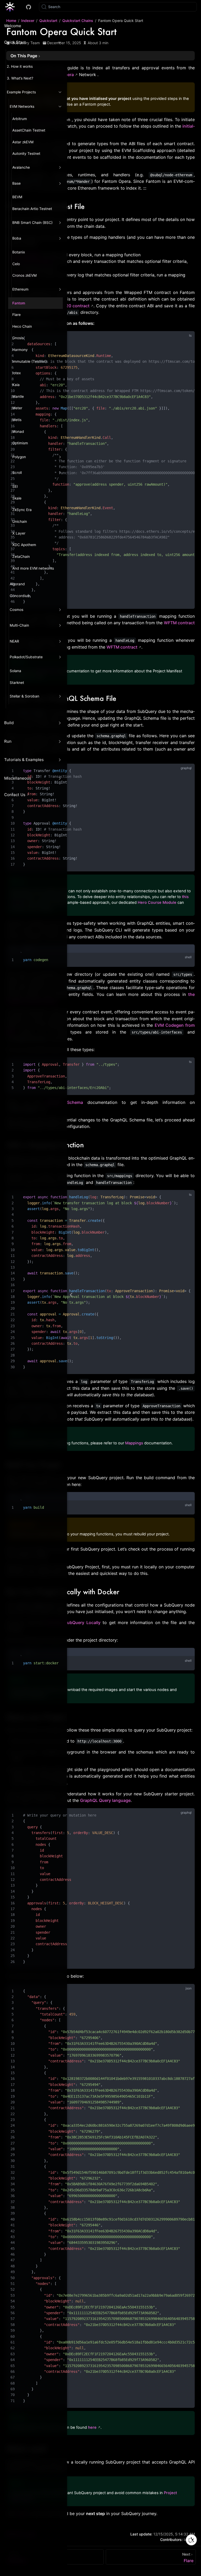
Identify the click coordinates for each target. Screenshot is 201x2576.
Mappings (134, 1443)
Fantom (19, 303)
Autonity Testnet (26, 154)
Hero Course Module (157, 903)
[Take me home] (12, 7)
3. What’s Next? (20, 78)
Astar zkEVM (23, 142)
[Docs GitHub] (29, 7)
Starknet (17, 683)
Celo (16, 264)
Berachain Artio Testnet (32, 209)
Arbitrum (20, 119)
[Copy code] (187, 338)
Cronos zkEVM (24, 275)
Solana (15, 671)
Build (9, 723)
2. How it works (20, 66)
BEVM (17, 197)
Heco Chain (22, 326)
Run (8, 741)
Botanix (19, 252)
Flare (16, 315)
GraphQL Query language (105, 1800)
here (92, 2427)
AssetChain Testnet (29, 130)
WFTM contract (122, 647)
